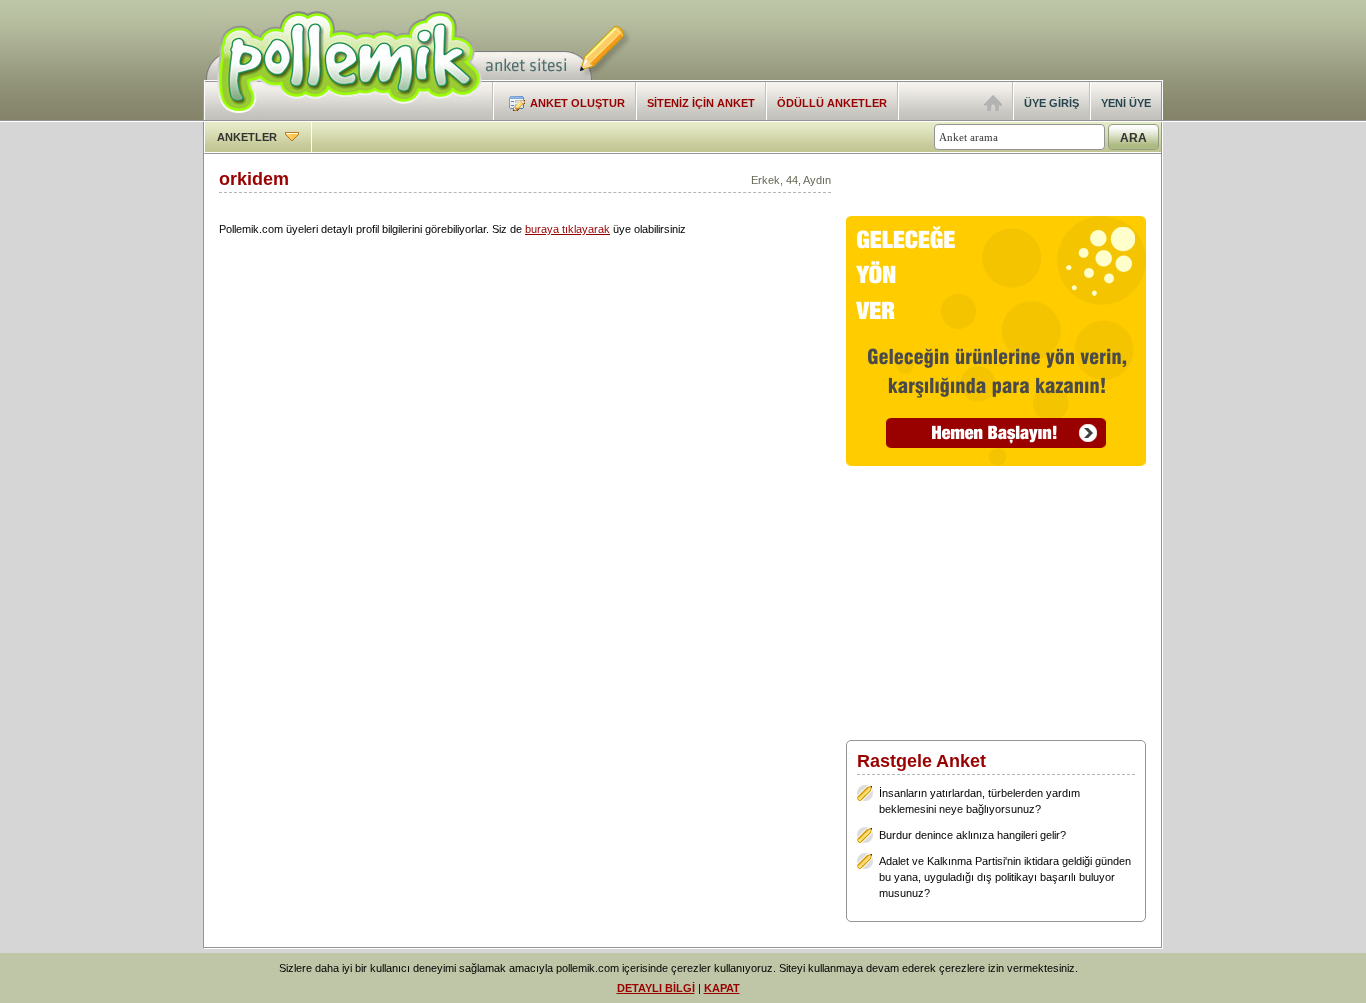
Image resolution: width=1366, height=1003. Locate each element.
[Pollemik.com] (342, 116)
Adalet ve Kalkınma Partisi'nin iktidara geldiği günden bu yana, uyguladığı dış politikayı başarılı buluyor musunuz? (1005, 877)
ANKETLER (248, 137)
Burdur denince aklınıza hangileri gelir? (972, 835)
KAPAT (722, 988)
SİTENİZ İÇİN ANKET (701, 103)
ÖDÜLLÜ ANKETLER (832, 103)
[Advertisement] (929, 40)
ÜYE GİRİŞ (1051, 103)
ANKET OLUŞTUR (577, 103)
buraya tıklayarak (567, 229)
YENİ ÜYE (1126, 103)
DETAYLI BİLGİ (656, 988)
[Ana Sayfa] (993, 107)
